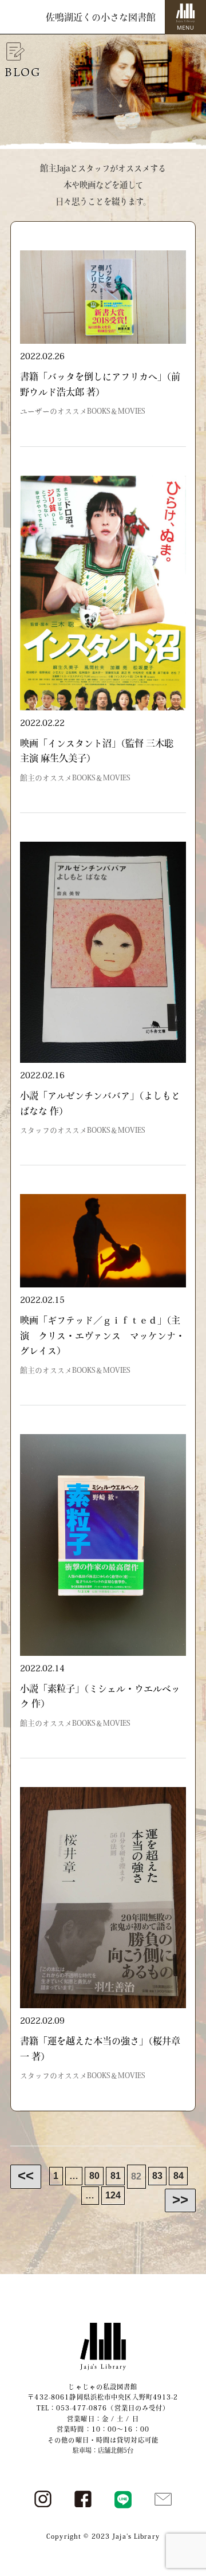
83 (157, 2176)
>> (180, 2199)
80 (94, 2176)
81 (116, 2176)
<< (26, 2175)
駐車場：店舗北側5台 (103, 2450)
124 (113, 2196)
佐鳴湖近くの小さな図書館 (101, 17)
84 (179, 2176)
